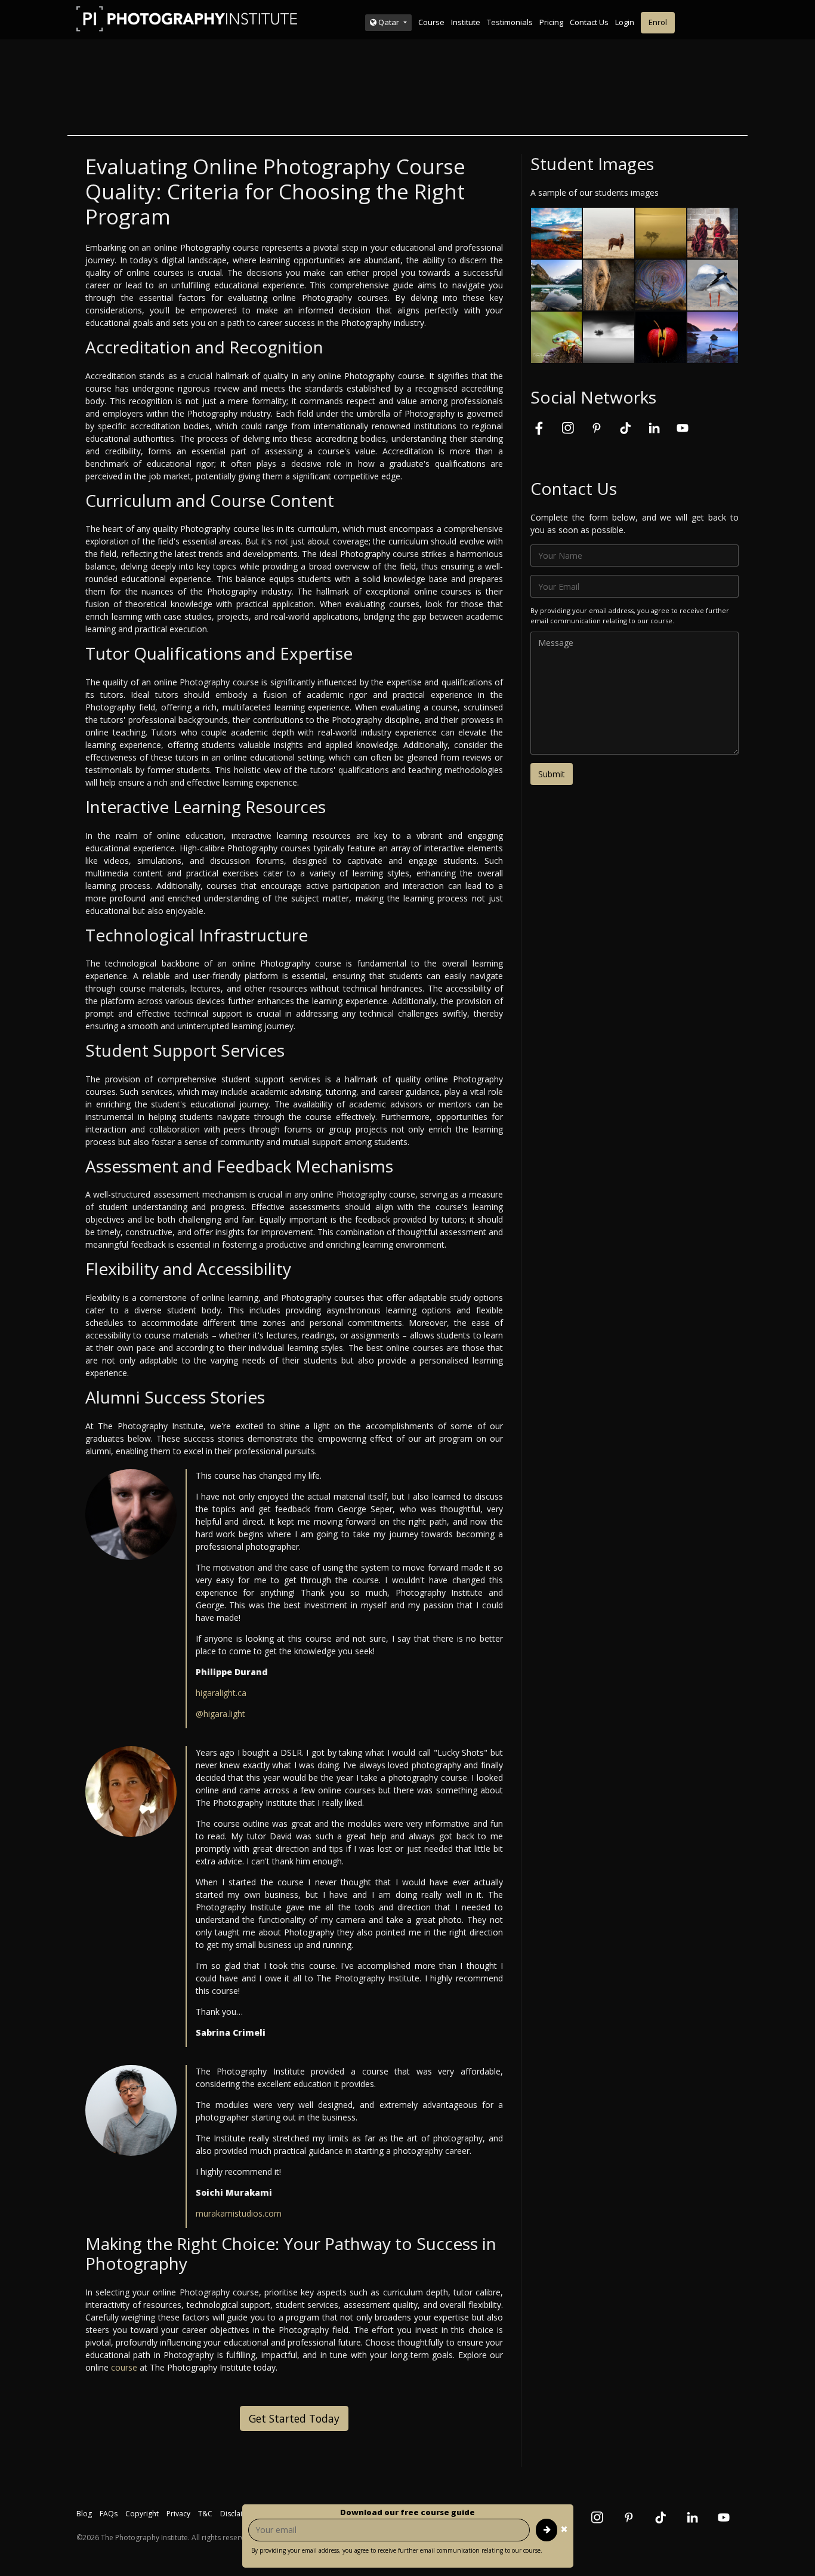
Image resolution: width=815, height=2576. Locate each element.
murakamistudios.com (239, 2213)
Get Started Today (294, 2418)
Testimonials (510, 22)
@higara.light (220, 1714)
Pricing (551, 22)
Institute (466, 22)
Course (431, 22)
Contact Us (589, 22)
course (124, 2367)
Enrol (658, 22)
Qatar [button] (389, 22)
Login (625, 22)
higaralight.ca (221, 1693)
